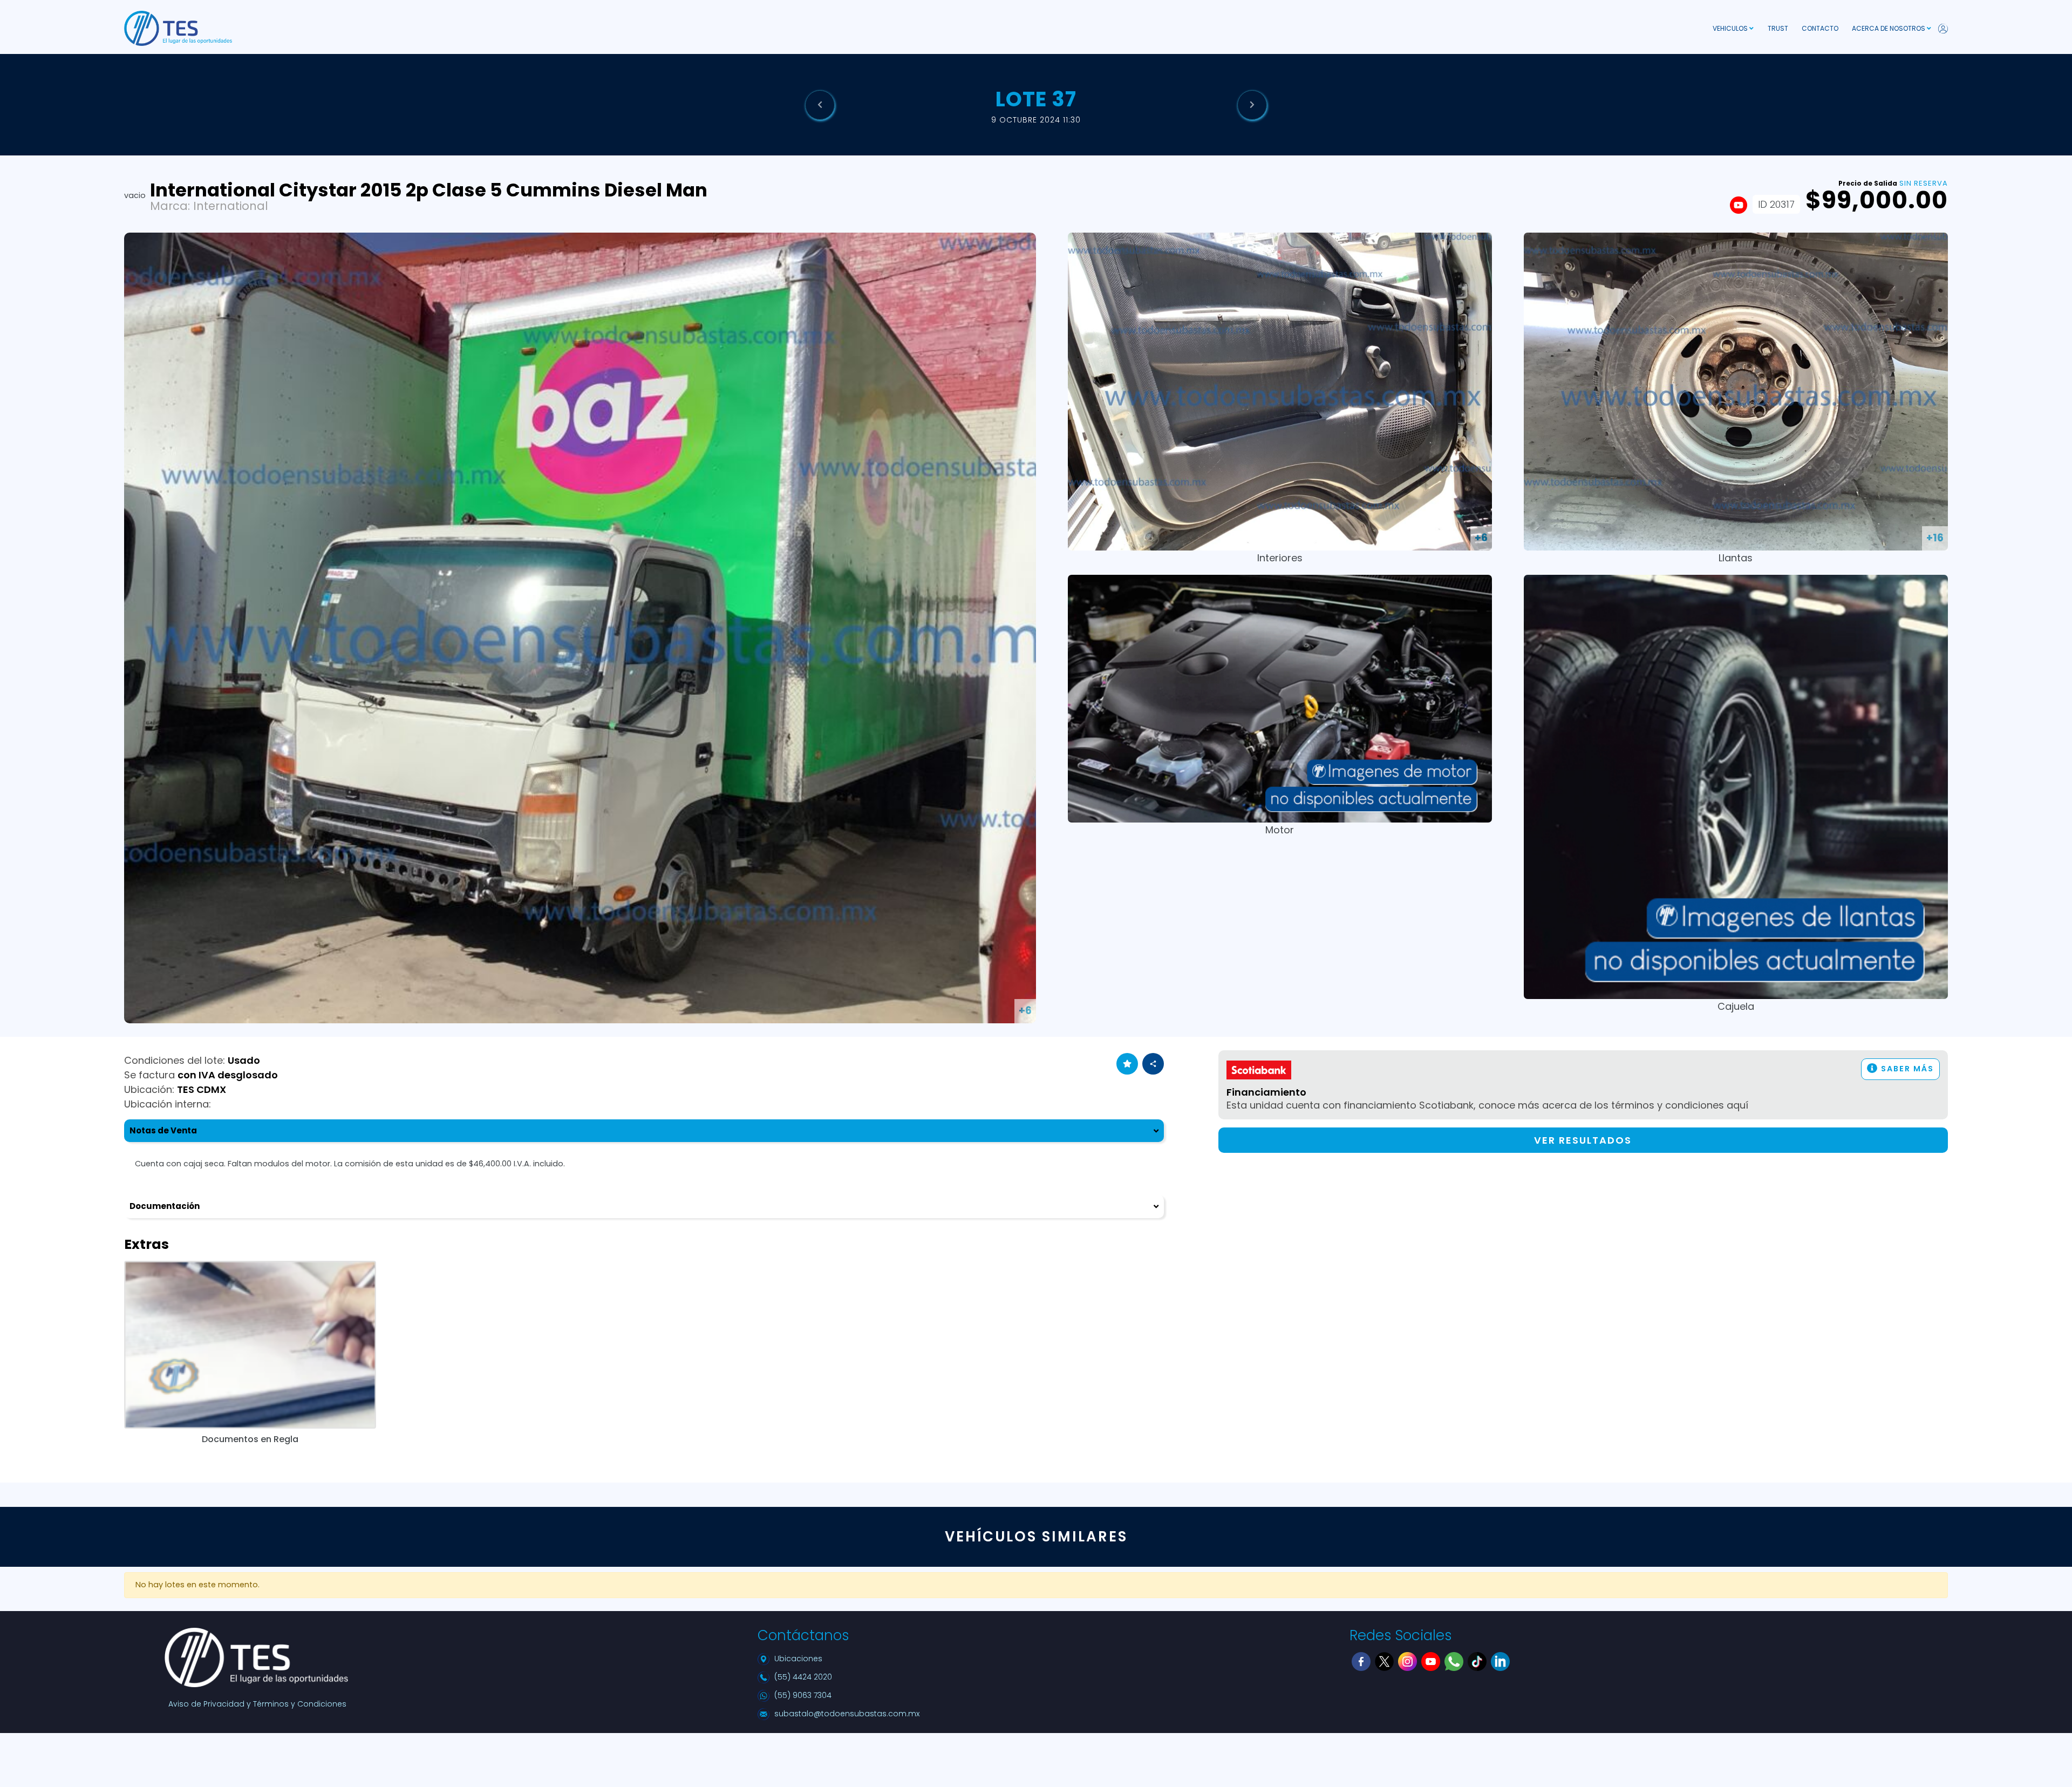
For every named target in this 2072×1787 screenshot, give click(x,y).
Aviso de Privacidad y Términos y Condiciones (257, 1704)
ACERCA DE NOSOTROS (1889, 28)
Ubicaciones (798, 1659)
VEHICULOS (1731, 28)
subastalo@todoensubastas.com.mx (847, 1714)
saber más (1906, 1069)
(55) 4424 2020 (803, 1677)
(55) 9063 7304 (803, 1695)
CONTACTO (1820, 28)
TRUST (1778, 28)
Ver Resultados (1583, 1140)
